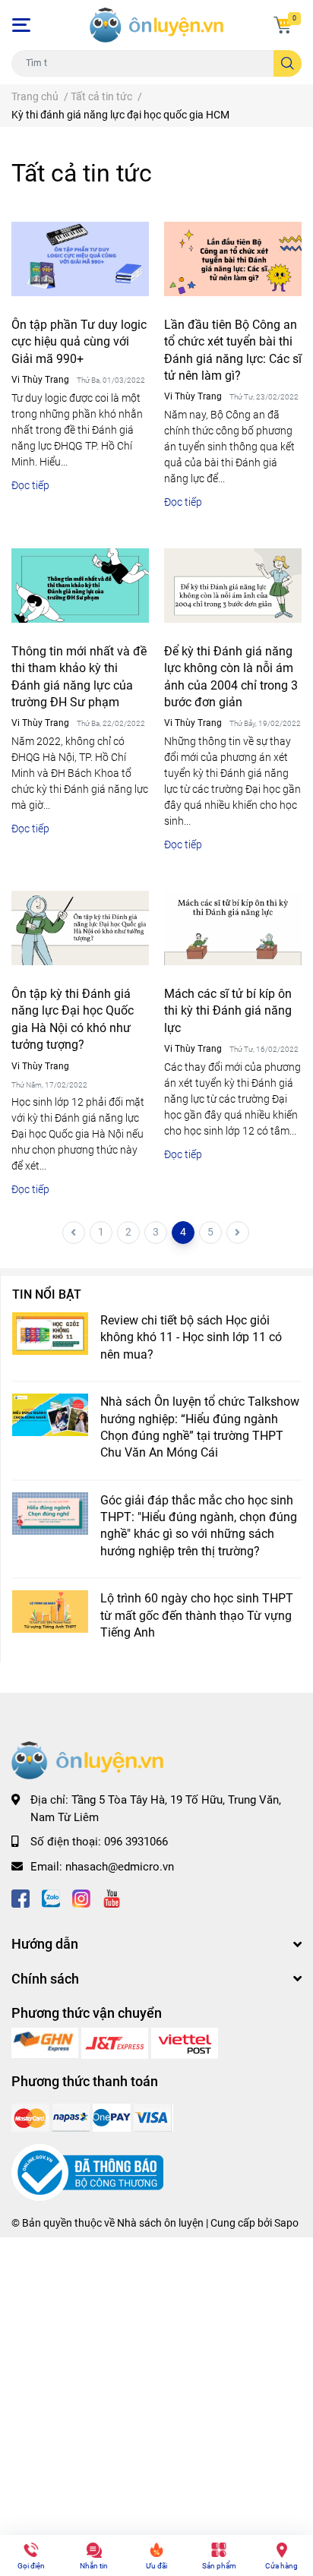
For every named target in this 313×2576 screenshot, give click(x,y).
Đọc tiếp (30, 485)
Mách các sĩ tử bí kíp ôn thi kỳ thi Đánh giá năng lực (228, 1011)
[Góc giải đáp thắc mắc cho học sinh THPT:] (50, 1514)
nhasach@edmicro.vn (120, 1867)
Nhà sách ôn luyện (160, 2223)
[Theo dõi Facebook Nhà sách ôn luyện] (21, 1897)
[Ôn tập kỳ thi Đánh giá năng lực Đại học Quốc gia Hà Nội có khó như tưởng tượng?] (80, 928)
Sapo (286, 2223)
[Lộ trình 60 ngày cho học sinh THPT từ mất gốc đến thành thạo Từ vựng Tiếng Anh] (50, 1612)
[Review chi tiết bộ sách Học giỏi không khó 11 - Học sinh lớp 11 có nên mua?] (50, 1334)
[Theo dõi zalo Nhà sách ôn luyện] (51, 1897)
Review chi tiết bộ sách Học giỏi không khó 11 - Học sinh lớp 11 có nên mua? (191, 1337)
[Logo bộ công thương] (87, 2172)
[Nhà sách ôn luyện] (46, 2042)
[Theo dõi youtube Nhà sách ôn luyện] (112, 1897)
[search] (288, 63)
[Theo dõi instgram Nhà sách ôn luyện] (81, 1897)
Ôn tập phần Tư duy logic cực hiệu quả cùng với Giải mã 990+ (79, 342)
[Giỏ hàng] (283, 25)
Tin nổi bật (47, 1294)
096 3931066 (136, 1842)
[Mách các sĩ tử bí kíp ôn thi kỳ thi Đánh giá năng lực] (233, 928)
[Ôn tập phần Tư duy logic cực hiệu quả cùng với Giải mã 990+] (80, 259)
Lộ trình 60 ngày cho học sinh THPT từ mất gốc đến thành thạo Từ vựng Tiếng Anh (197, 1615)
